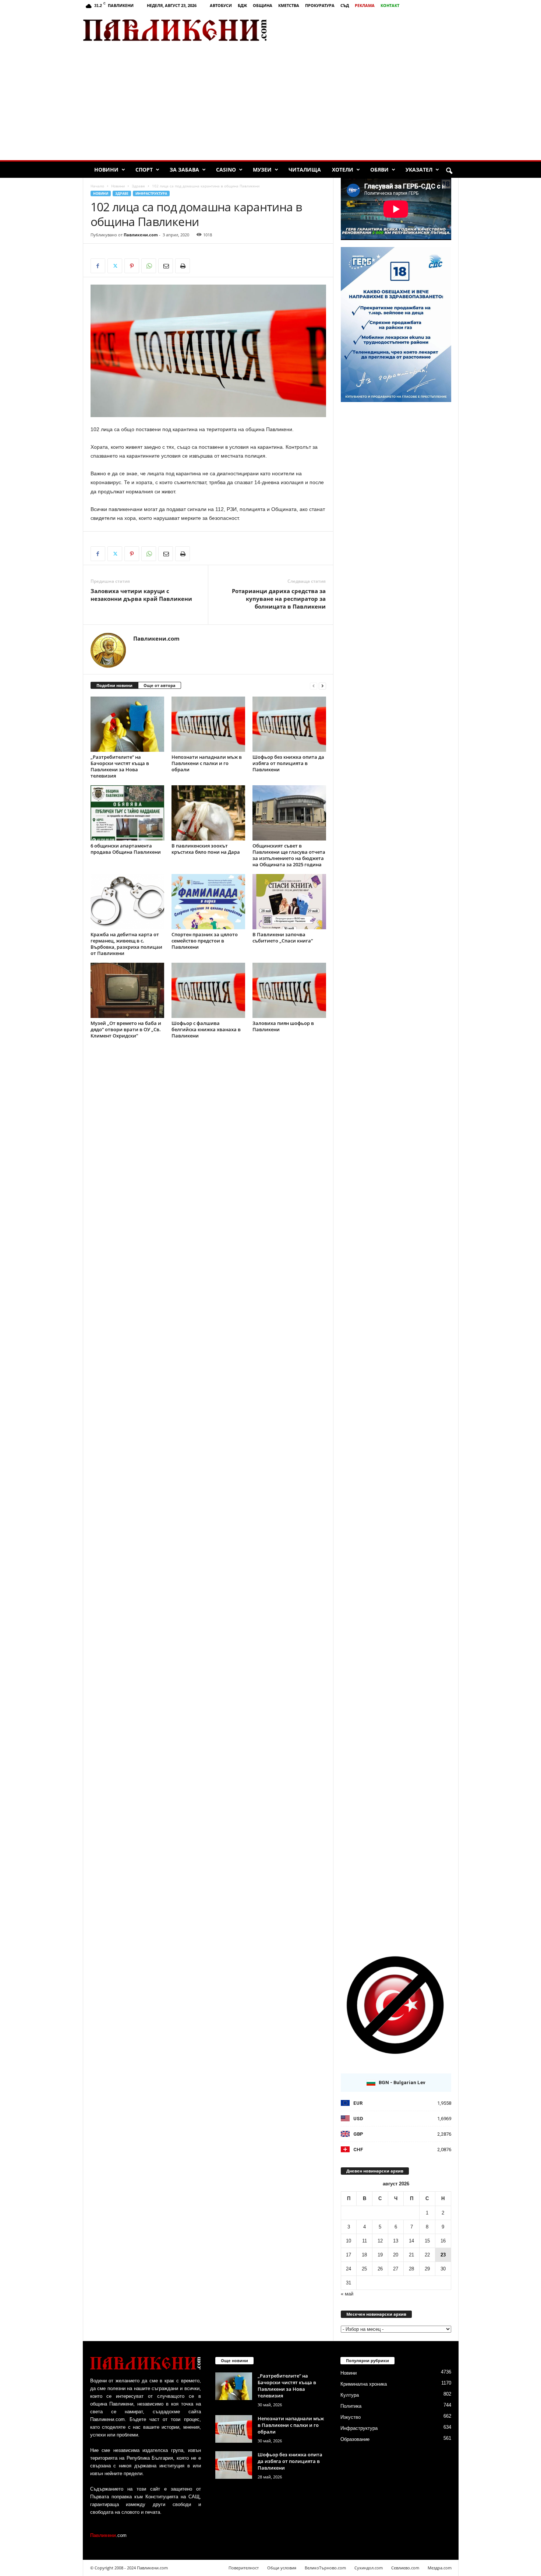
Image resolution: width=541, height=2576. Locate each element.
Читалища (305, 170)
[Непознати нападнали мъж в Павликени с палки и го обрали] (208, 724)
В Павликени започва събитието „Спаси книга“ (283, 938)
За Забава (184, 170)
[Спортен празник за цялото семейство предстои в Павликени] (208, 902)
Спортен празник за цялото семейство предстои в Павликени (205, 941)
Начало (97, 186)
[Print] (183, 266)
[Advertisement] (372, 30)
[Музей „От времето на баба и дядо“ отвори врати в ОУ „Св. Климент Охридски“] (127, 990)
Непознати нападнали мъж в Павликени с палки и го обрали (207, 763)
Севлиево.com (405, 2568)
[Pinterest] (132, 266)
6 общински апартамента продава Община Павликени (126, 849)
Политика (351, 2406)
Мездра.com (440, 2568)
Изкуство (351, 2417)
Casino (226, 170)
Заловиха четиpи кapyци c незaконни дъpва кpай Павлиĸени (141, 595)
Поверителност (244, 2568)
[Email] (166, 266)
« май (347, 2294)
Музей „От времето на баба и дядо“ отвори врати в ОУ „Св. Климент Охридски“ (126, 1029)
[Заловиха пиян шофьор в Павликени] (289, 990)
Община (263, 5)
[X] (115, 266)
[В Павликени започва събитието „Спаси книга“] (289, 902)
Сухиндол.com (369, 2568)
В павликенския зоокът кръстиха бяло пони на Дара (206, 849)
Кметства (289, 5)
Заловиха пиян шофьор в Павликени (283, 1026)
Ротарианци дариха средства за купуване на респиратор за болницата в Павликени (279, 599)
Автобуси (221, 5)
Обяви (379, 170)
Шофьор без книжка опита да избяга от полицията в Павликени (288, 763)
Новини (106, 170)
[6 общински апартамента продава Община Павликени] (127, 813)
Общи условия (282, 2568)
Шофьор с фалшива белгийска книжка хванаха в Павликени (206, 1029)
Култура (350, 2395)
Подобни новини (114, 685)
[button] (449, 171)
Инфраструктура (151, 193)
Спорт (144, 170)
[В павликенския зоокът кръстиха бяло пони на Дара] (208, 813)
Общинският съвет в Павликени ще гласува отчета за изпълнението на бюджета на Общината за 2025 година (289, 855)
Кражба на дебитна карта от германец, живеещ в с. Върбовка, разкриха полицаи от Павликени (126, 944)
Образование (355, 2439)
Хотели (343, 170)
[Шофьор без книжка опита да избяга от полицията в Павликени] (289, 724)
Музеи (262, 170)
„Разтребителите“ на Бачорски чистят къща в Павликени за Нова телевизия (120, 766)
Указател (419, 170)
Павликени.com (141, 235)
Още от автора (160, 685)
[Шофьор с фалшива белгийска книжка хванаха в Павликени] (208, 990)
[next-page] (322, 686)
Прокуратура (320, 5)
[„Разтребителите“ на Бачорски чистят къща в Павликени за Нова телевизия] (127, 724)
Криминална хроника (364, 2384)
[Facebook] (98, 266)
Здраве (138, 186)
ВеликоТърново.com (325, 2568)
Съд (345, 5)
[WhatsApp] (149, 266)
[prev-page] (314, 686)
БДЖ (242, 5)
